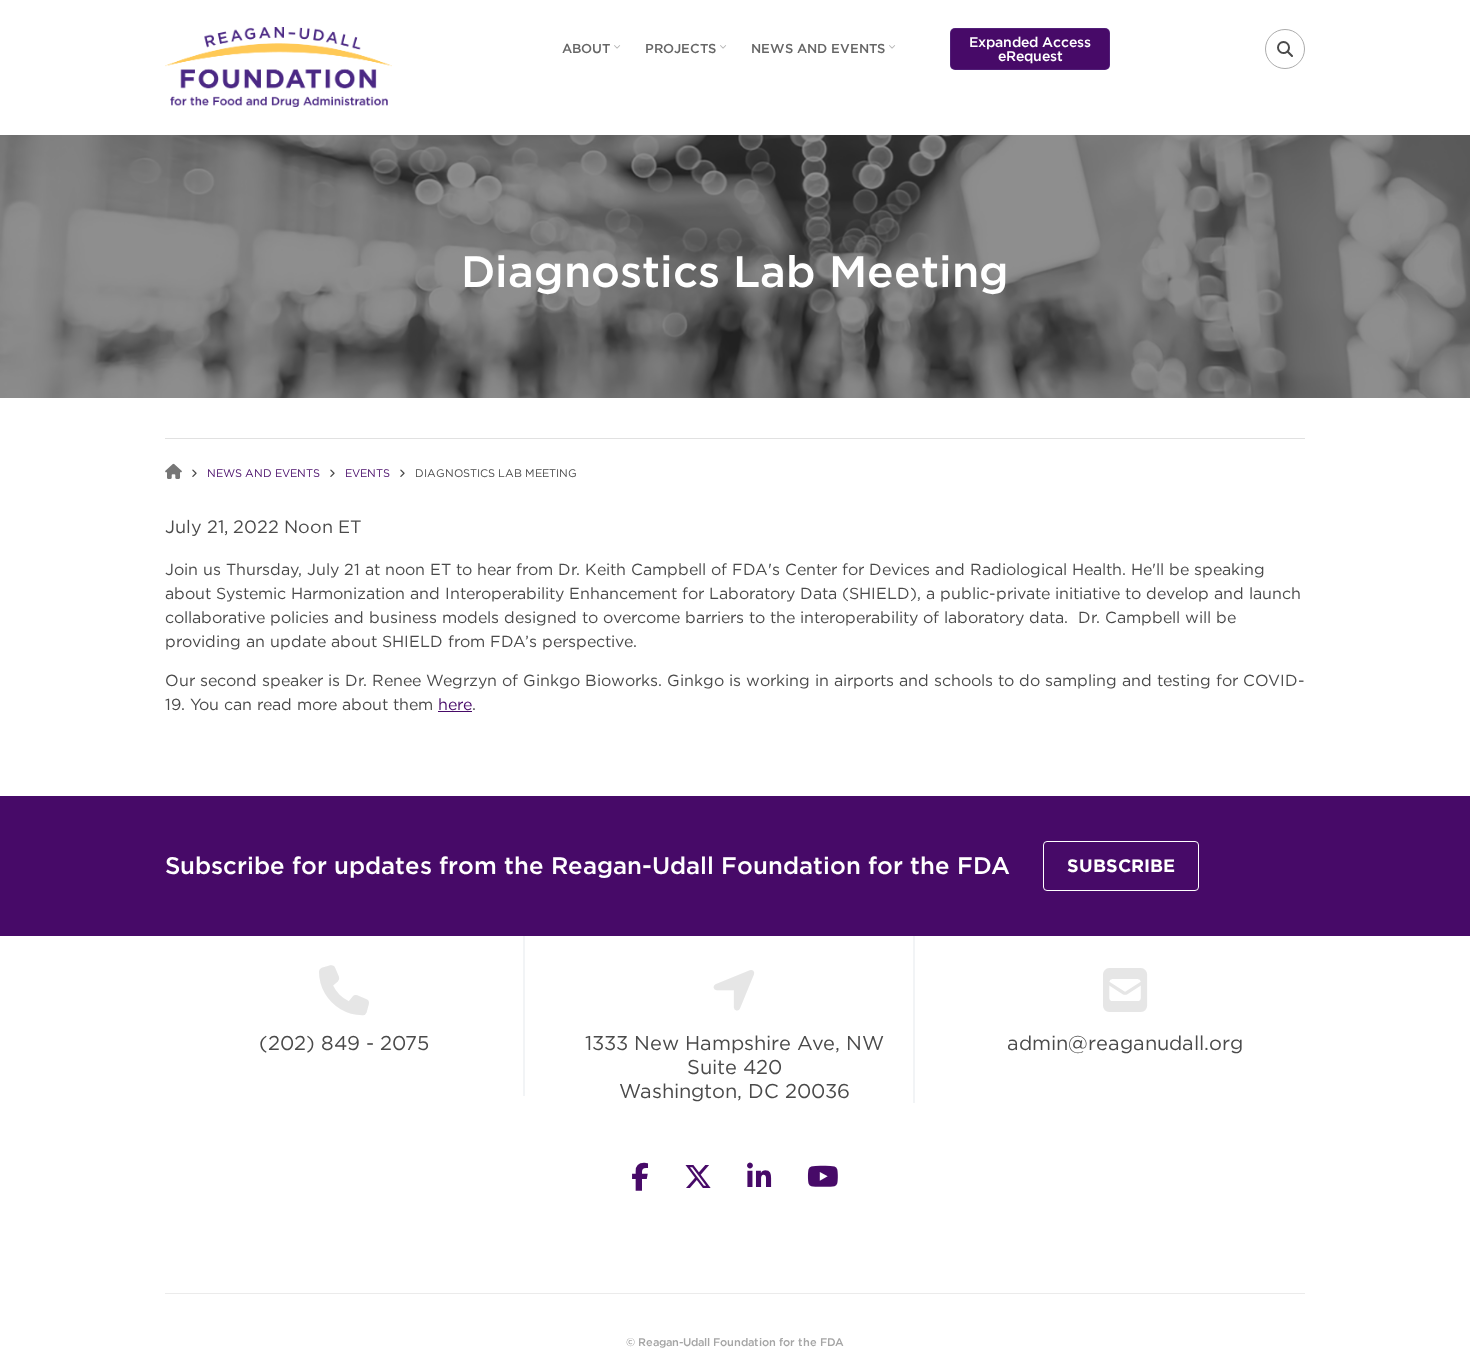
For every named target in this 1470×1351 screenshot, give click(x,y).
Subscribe (1121, 865)
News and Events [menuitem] (825, 55)
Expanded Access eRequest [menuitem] (1030, 49)
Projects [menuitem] (688, 55)
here (455, 704)
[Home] (278, 65)
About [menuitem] (593, 55)
